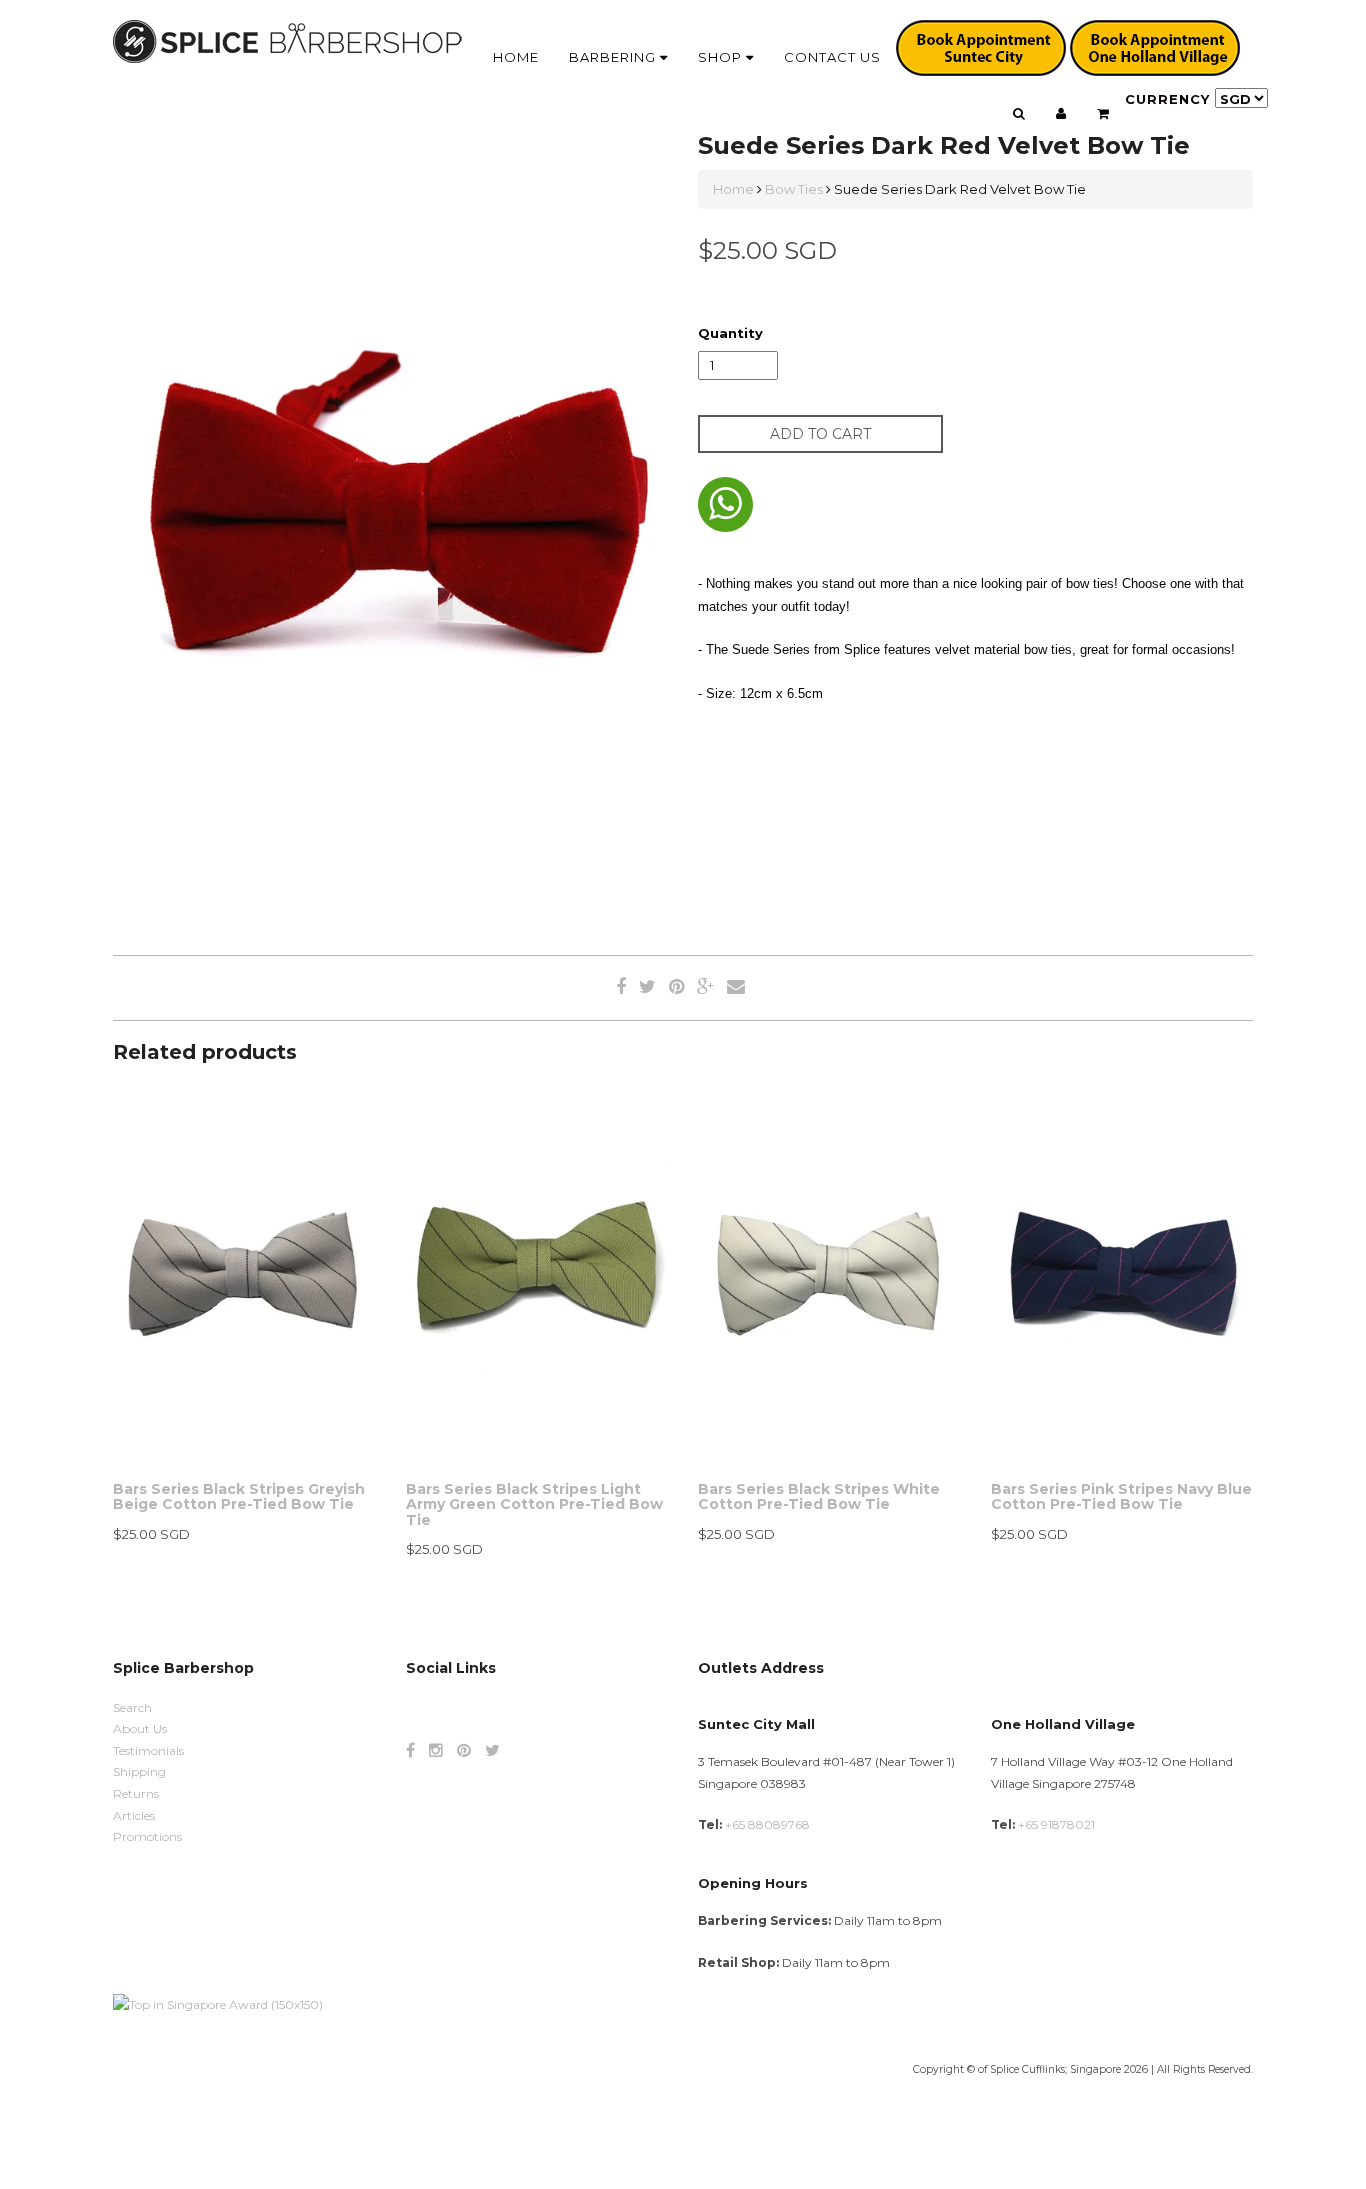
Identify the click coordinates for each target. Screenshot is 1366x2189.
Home (516, 57)
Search (132, 1707)
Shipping (139, 1771)
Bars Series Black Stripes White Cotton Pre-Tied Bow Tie (819, 1496)
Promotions (147, 1836)
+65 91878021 (1056, 1824)
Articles (134, 1815)
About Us (140, 1728)
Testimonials (148, 1750)
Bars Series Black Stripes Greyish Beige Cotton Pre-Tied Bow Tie (239, 1496)
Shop (722, 57)
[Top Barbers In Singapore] (218, 2003)
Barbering (614, 57)
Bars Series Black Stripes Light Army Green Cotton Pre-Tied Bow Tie (534, 1504)
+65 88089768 (767, 1824)
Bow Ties (794, 189)
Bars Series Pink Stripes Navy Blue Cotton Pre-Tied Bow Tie (1121, 1496)
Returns (136, 1793)
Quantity (730, 333)
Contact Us (832, 57)
